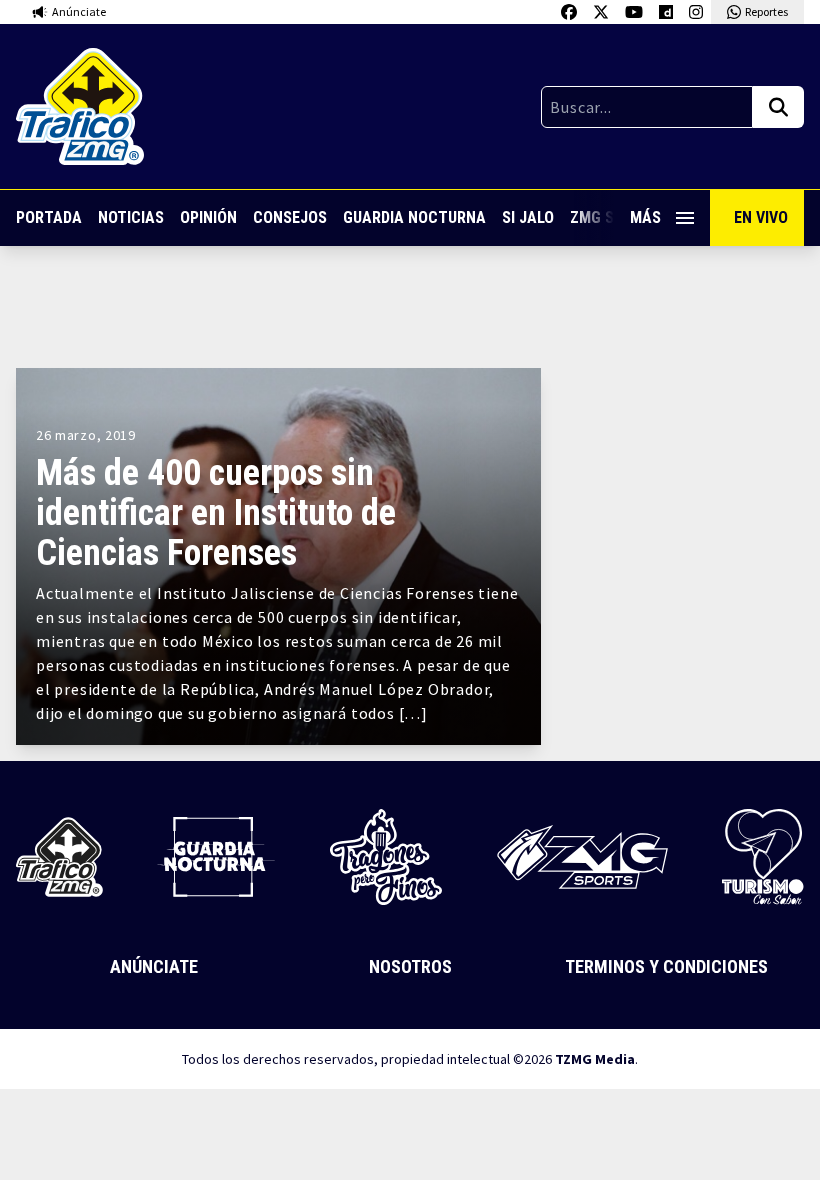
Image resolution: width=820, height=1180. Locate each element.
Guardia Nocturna (414, 217)
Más (645, 217)
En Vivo (761, 217)
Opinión (208, 217)
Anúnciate (154, 966)
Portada (49, 217)
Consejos (290, 217)
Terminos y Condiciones (666, 966)
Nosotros (410, 966)
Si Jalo (528, 217)
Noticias (131, 217)
